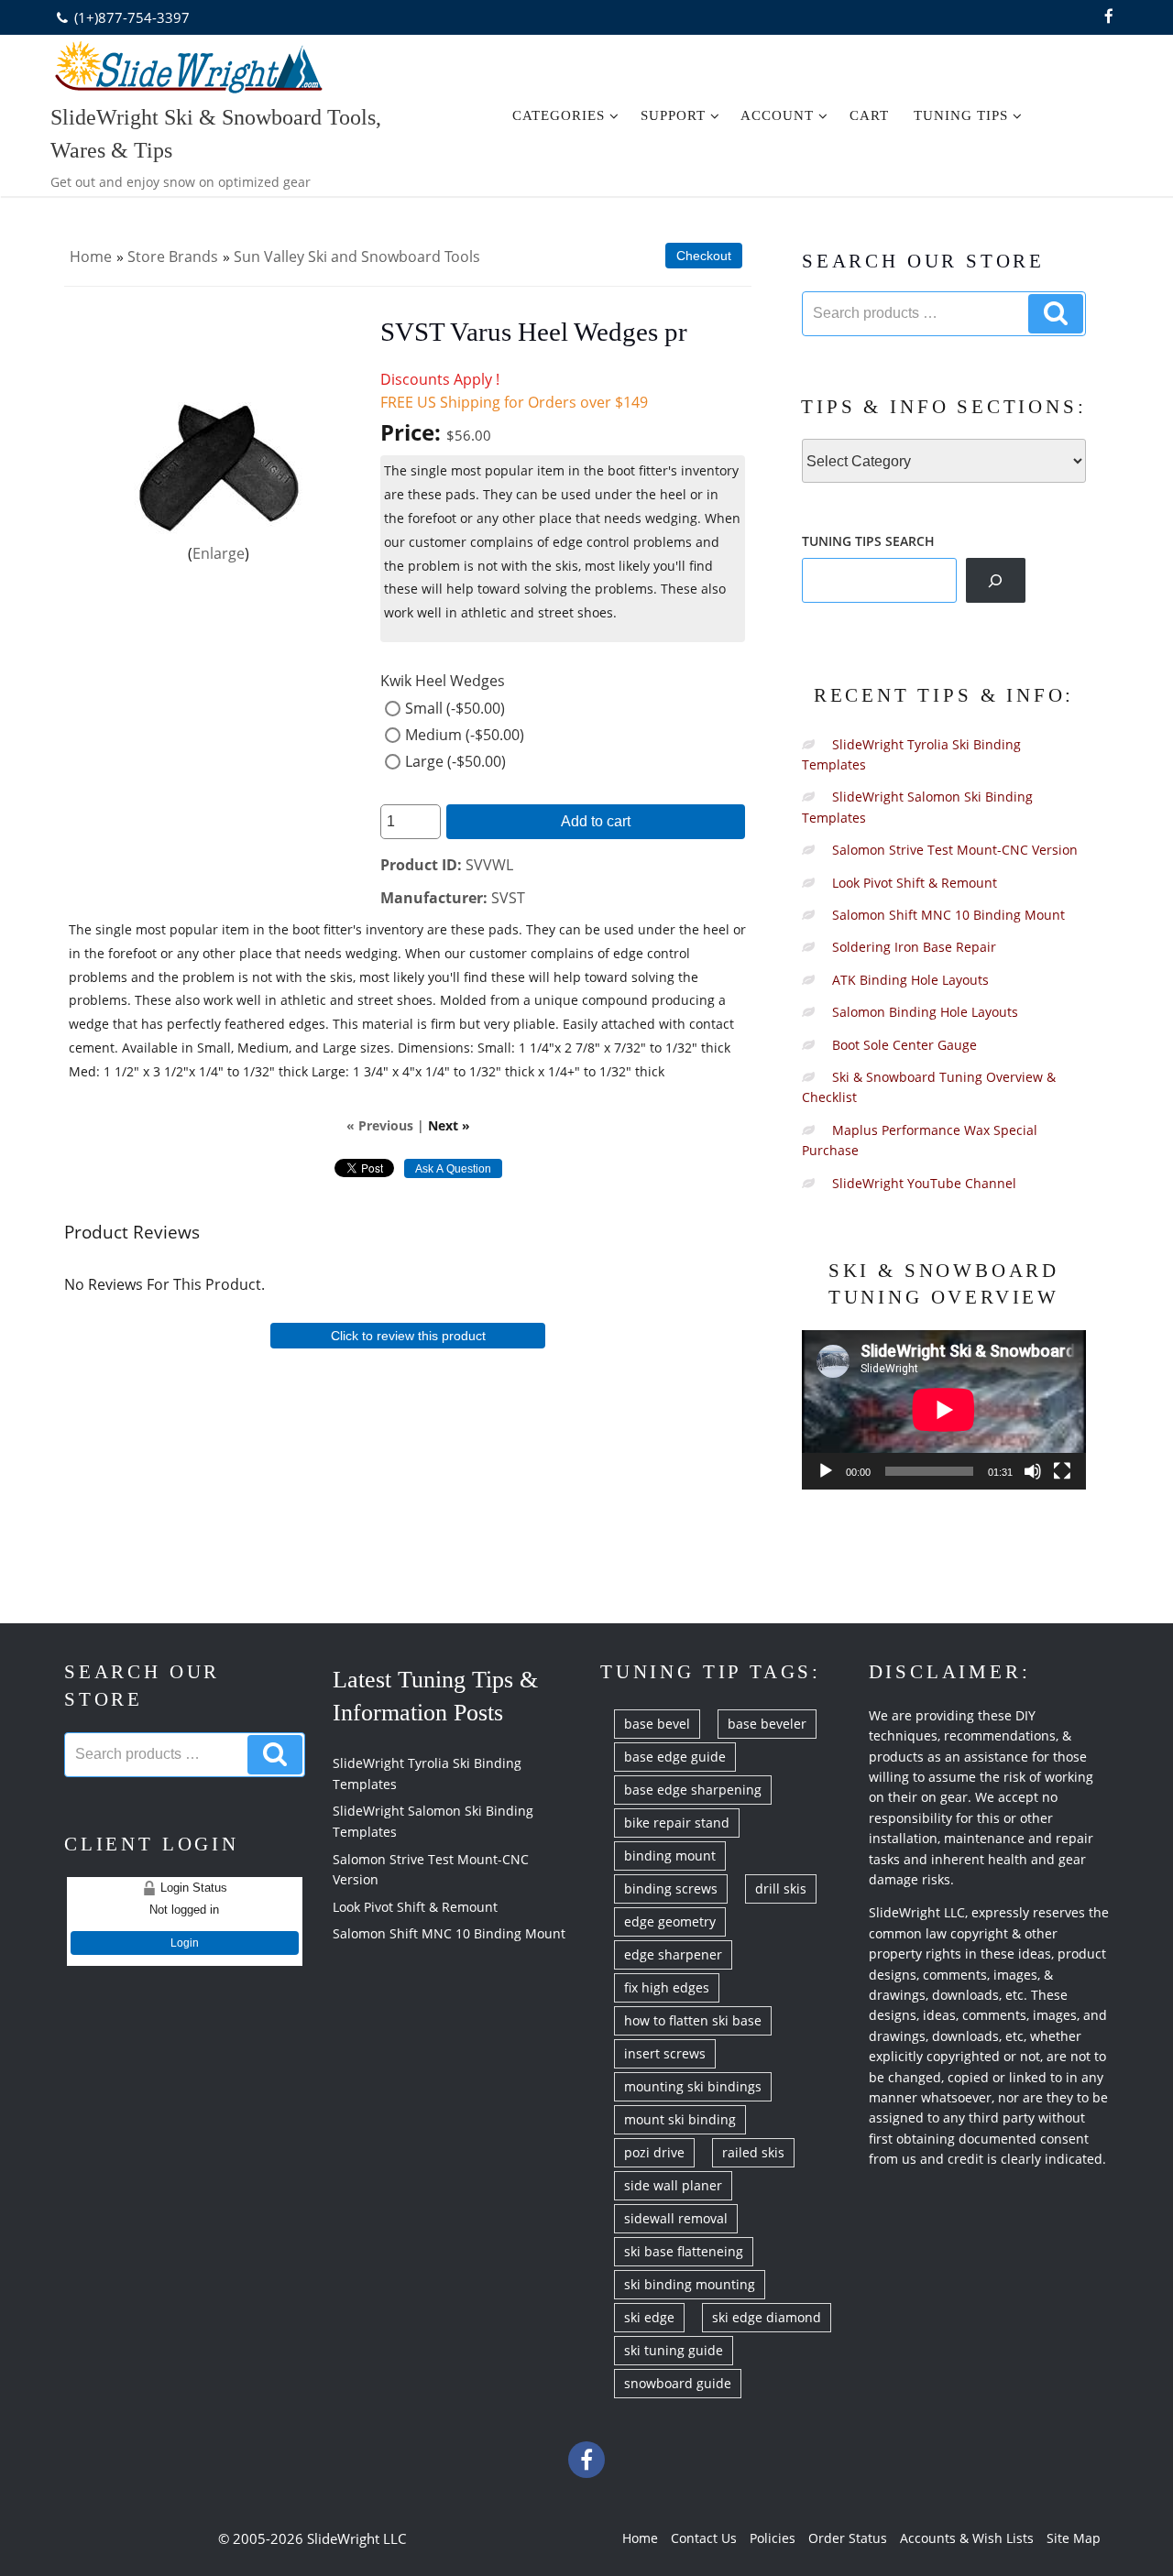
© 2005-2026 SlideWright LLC (312, 2538)
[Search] (996, 580)
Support (673, 115)
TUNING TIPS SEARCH (868, 541)
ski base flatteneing (684, 2251)
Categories (559, 115)
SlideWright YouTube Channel (924, 1183)
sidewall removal (676, 2218)
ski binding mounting (690, 2284)
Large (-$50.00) (455, 761)
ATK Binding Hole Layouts (910, 980)
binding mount (670, 1856)
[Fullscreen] (1062, 1471)
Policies (773, 2538)
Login (185, 1943)
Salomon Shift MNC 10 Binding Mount (948, 915)
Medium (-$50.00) (465, 735)
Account (777, 115)
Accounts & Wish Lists (967, 2538)
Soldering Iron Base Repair (914, 947)
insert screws (665, 2053)
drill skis (781, 1888)
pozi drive (654, 2152)
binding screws (671, 1888)
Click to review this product (408, 1336)
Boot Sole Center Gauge (904, 1045)
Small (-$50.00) (455, 708)
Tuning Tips (961, 115)
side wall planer (673, 2185)
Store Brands (173, 257)
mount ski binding (680, 2119)
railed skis (753, 2152)
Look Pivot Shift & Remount (915, 883)
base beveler (767, 1724)
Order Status (848, 2538)
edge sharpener (673, 1954)
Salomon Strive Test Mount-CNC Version (955, 850)
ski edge (649, 2317)
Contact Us (704, 2538)
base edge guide (675, 1757)
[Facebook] (1109, 17)
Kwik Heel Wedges (443, 681)
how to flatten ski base (693, 2020)
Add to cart (596, 821)
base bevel (657, 1724)
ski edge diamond (767, 2317)
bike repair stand (677, 1823)
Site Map (1074, 2538)
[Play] (826, 1471)
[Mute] (1033, 1471)
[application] (944, 1410)
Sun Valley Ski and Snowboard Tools (357, 257)
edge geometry (670, 1921)
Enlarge (219, 553)
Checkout (704, 256)
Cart (869, 115)
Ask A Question (453, 1169)
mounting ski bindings (693, 2086)
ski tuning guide (674, 2350)
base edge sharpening (693, 1790)
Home (91, 257)
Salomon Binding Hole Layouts (925, 1012)
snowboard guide (678, 2383)
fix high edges (667, 1987)
